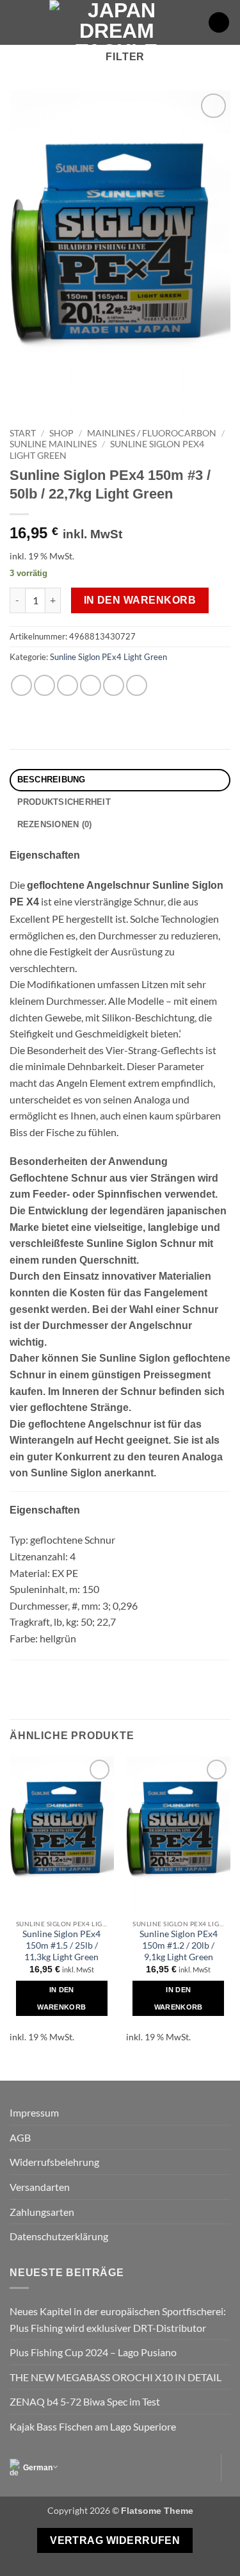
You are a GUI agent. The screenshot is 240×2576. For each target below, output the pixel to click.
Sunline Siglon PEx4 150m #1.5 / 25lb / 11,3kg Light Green (61, 1945)
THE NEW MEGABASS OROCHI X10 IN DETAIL (116, 2377)
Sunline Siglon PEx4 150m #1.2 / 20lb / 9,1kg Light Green (179, 1945)
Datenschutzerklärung (59, 2236)
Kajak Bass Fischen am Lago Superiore (93, 2426)
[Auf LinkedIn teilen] (137, 685)
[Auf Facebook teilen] (44, 685)
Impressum (34, 2112)
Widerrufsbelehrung (54, 2162)
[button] (17, 22)
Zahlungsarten (42, 2212)
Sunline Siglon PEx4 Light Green (108, 657)
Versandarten (40, 2187)
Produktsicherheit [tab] (64, 802)
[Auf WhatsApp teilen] (21, 685)
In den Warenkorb (140, 600)
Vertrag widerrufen (115, 2540)
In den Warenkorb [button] (61, 1998)
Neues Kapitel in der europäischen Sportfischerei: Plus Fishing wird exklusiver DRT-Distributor (118, 2319)
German (38, 2468)
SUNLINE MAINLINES (53, 444)
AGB (20, 2137)
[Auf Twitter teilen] (68, 685)
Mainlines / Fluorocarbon (152, 433)
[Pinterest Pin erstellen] (114, 685)
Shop (61, 433)
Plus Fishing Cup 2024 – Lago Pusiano (93, 2352)
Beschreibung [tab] (52, 780)
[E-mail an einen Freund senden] (91, 685)
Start (23, 433)
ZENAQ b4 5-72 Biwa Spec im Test (85, 2401)
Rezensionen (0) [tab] (55, 824)
